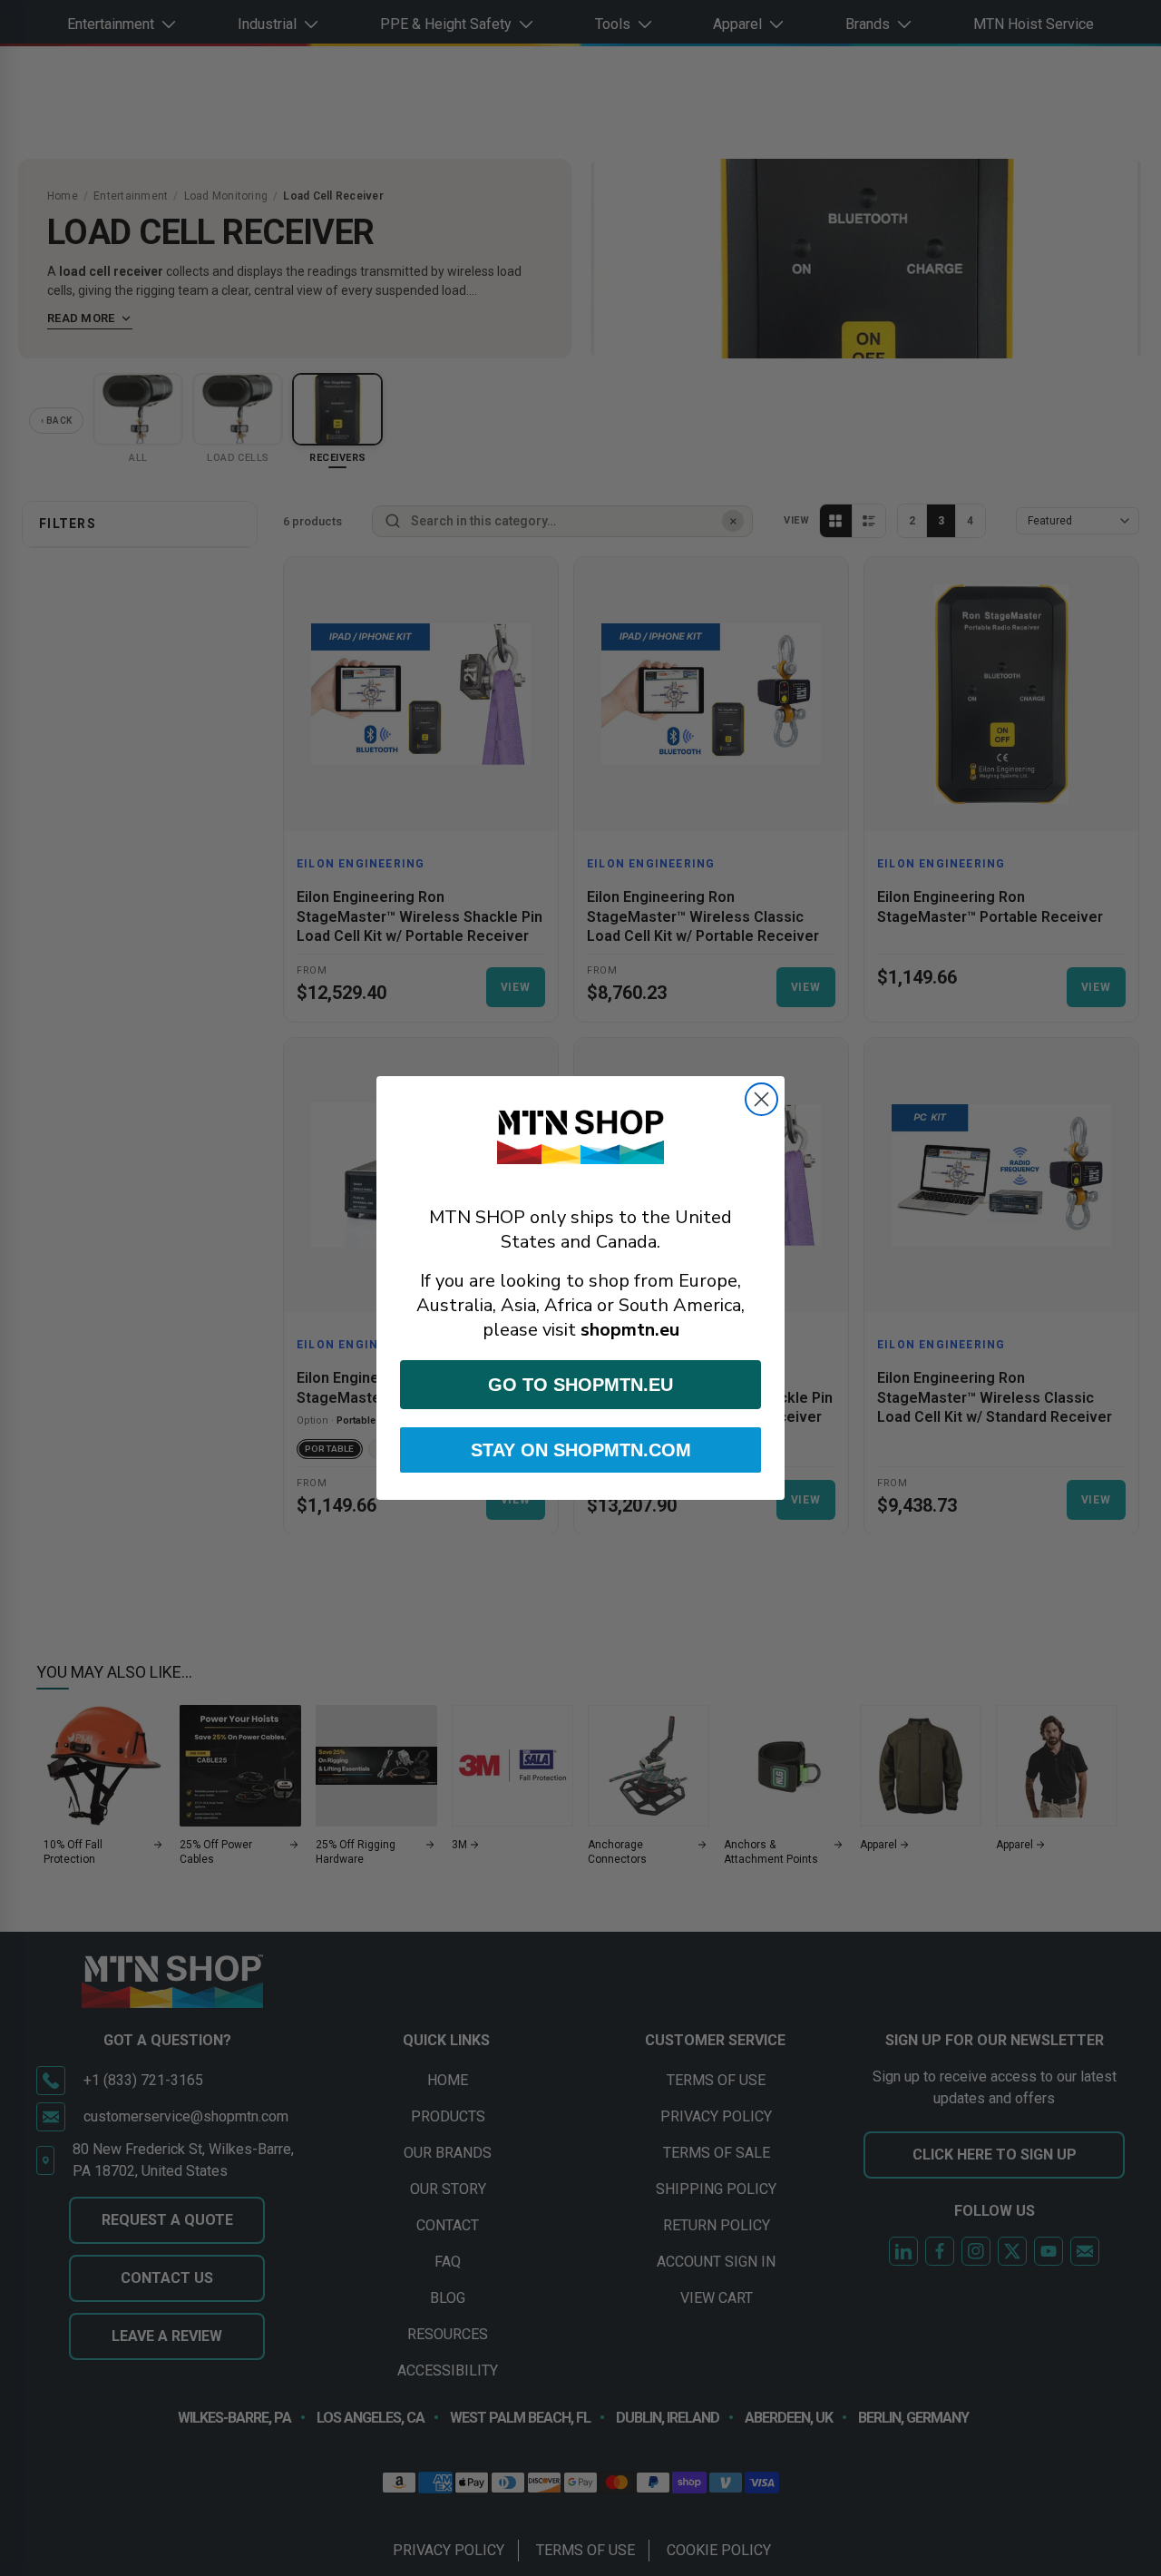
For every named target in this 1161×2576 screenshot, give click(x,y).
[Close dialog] (761, 1099)
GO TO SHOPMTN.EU (580, 1385)
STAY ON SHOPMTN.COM (581, 1450)
